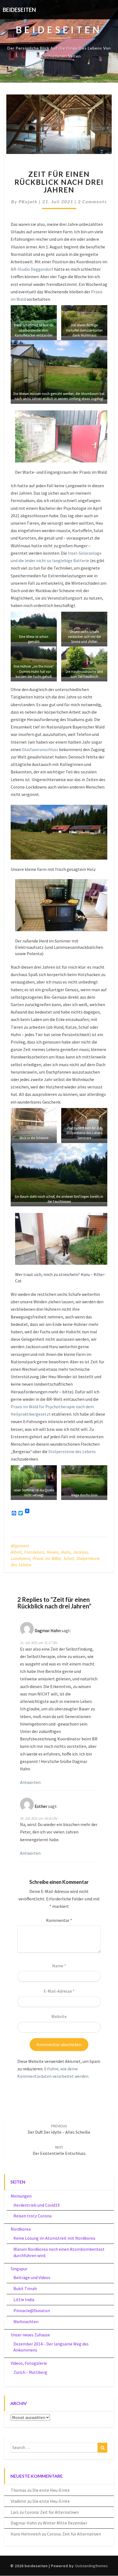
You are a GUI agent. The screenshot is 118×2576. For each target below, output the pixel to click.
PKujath (28, 201)
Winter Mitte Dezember (65, 2523)
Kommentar (59, 1920)
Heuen (52, 1552)
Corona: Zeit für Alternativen (52, 2512)
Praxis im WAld (47, 1558)
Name (59, 1966)
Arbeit (16, 1552)
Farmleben (34, 1552)
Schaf (68, 1558)
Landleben (20, 1558)
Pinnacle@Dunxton (32, 2310)
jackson (80, 1552)
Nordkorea (21, 2229)
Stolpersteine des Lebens (72, 1451)
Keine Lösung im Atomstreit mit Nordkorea (54, 2238)
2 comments (92, 201)
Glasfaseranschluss (40, 749)
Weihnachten (26, 2322)
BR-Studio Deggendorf (32, 269)
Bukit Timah (25, 2288)
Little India (24, 2299)
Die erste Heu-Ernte (51, 2490)
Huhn (66, 1552)
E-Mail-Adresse (59, 1991)
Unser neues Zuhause (30, 2335)
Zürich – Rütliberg (30, 2372)
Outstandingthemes (91, 2566)
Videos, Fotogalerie (29, 2363)
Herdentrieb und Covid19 (36, 2205)
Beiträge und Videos (32, 2277)
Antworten (30, 1782)
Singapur (19, 2269)
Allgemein (20, 1546)
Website (59, 2016)
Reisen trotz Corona (33, 2216)
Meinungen (21, 2196)
